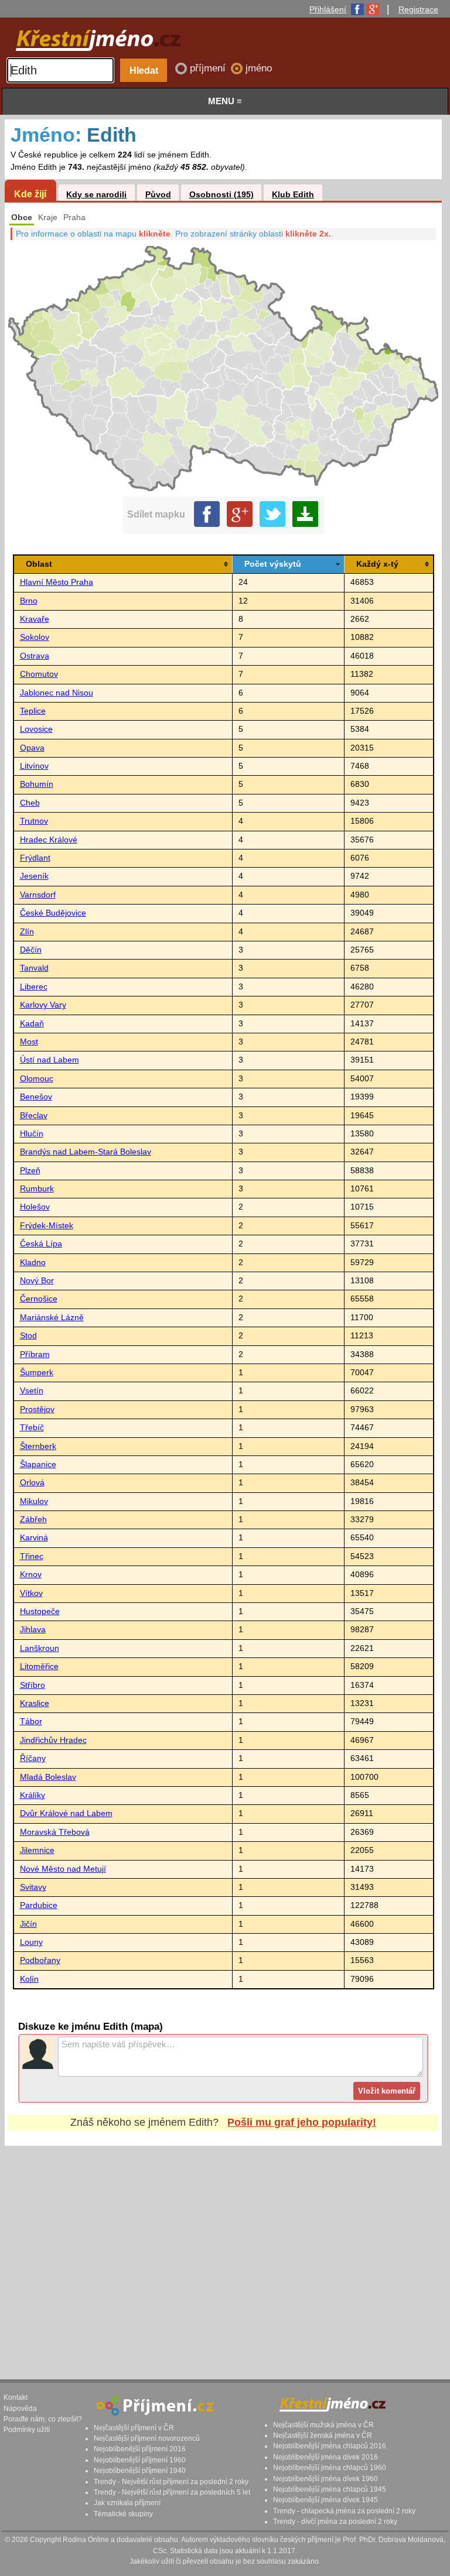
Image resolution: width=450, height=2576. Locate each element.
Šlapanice (38, 1465)
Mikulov (34, 1501)
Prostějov (37, 1409)
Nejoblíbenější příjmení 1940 (140, 2471)
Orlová (32, 1483)
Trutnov (34, 821)
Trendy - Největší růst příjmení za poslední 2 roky (171, 2482)
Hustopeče (40, 1611)
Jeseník (34, 876)
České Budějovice (53, 913)
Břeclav (34, 1116)
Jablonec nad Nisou (57, 693)
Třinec (32, 1556)
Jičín (28, 1924)
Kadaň (32, 1024)
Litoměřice (39, 1666)
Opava (32, 748)
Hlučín (32, 1134)
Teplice (33, 711)
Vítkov (31, 1593)
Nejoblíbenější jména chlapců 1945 (330, 2489)
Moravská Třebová (55, 1832)
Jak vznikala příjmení (127, 2503)
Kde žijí (30, 194)
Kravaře (35, 619)
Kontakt (16, 2397)
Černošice (39, 1299)
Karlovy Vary (43, 1005)
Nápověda (20, 2409)
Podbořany (40, 1960)
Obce (22, 217)
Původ (158, 195)
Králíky (33, 1795)
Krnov (31, 1575)
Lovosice (36, 729)
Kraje (48, 217)
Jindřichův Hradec (53, 1740)
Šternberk (38, 1446)
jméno (259, 68)
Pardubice (39, 1905)
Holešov (35, 1207)
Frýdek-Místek (47, 1226)
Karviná (34, 1538)
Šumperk (37, 1373)
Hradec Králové (49, 840)
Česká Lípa (41, 1244)
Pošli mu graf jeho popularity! (302, 2122)
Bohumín (37, 784)
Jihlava (33, 1630)
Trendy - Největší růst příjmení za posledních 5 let (172, 2492)
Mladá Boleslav (48, 1777)
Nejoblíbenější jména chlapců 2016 (330, 2446)
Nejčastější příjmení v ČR (134, 2428)
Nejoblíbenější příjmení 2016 (140, 2449)
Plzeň (30, 1171)
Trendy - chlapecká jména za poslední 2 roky (344, 2511)
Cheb (30, 803)
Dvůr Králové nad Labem (66, 1813)
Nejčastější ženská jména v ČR (323, 2435)
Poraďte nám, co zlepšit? (43, 2419)
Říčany (33, 1758)
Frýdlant (35, 858)
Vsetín (32, 1391)
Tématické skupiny (123, 2514)
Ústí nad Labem (50, 1060)
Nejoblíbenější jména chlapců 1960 (330, 2468)
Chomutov (39, 674)
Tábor (31, 1722)
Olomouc (37, 1079)
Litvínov (34, 766)
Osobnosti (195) (221, 195)
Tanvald (34, 968)
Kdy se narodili (96, 195)
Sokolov (35, 637)
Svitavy (33, 1887)
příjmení (209, 68)
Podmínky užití (27, 2430)
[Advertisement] (223, 2252)
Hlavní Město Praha (57, 582)
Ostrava (35, 656)
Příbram (35, 1354)
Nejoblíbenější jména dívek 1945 (325, 2500)
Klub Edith (293, 195)
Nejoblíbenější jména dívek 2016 (325, 2457)
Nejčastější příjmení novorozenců (147, 2438)
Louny (31, 1942)
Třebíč (32, 1428)
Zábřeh (33, 1520)
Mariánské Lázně (52, 1318)
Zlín (27, 932)
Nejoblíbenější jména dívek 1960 (325, 2479)
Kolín (29, 1979)
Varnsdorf (38, 895)
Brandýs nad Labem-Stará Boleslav (86, 1152)
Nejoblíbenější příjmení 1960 (140, 2460)
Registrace (418, 9)
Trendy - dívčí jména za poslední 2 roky (335, 2522)
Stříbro (33, 1685)
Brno (29, 601)
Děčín (31, 950)
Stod (28, 1336)
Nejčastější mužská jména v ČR (323, 2425)
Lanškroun (40, 1648)
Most (29, 1042)
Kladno (33, 1263)
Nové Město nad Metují (63, 1869)
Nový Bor (37, 1281)
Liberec (34, 987)
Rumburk (37, 1189)
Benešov (36, 1097)
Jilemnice (37, 1850)
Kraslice (35, 1703)
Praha (74, 217)
